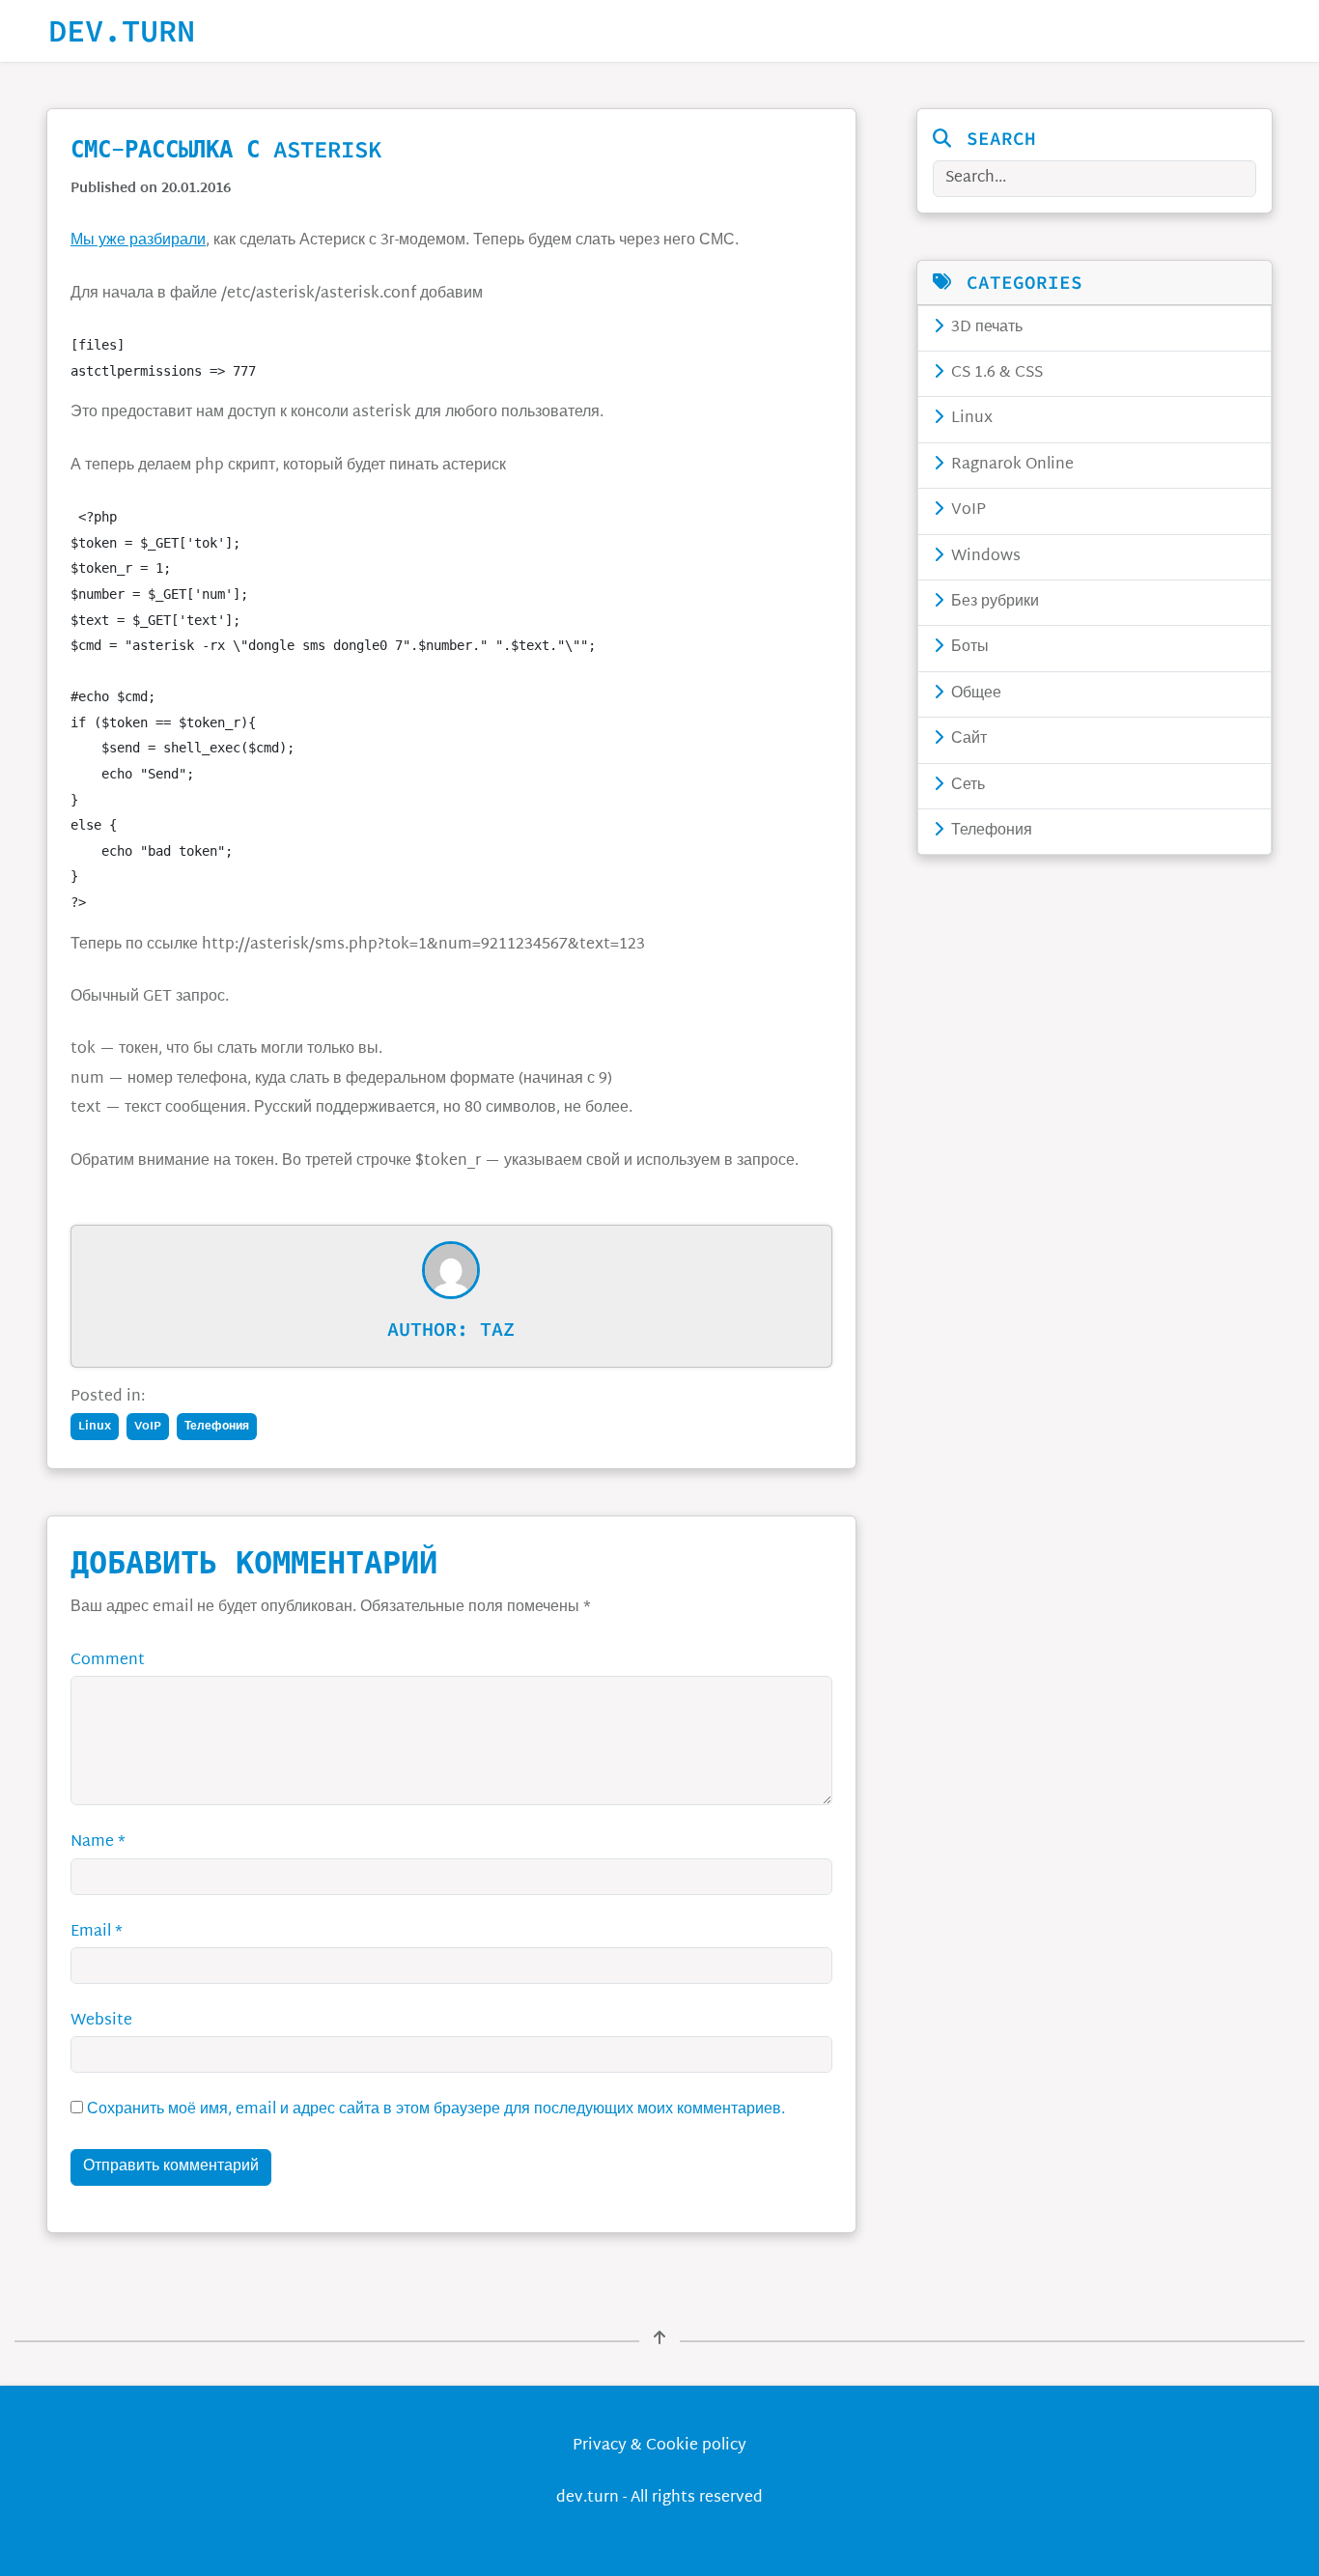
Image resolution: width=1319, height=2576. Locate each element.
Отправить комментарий (171, 2167)
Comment (108, 1661)
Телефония (990, 831)
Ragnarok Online (1010, 465)
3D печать (985, 328)
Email (97, 1932)
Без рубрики (993, 602)
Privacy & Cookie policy (659, 2446)
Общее (974, 694)
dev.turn (122, 31)
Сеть (966, 786)
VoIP (967, 510)
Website (101, 2021)
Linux (970, 419)
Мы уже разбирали (138, 241)
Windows (984, 557)
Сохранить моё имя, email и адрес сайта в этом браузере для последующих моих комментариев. (436, 2110)
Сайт (967, 739)
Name (98, 1842)
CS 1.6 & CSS (995, 373)
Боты (968, 648)
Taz (497, 1329)
